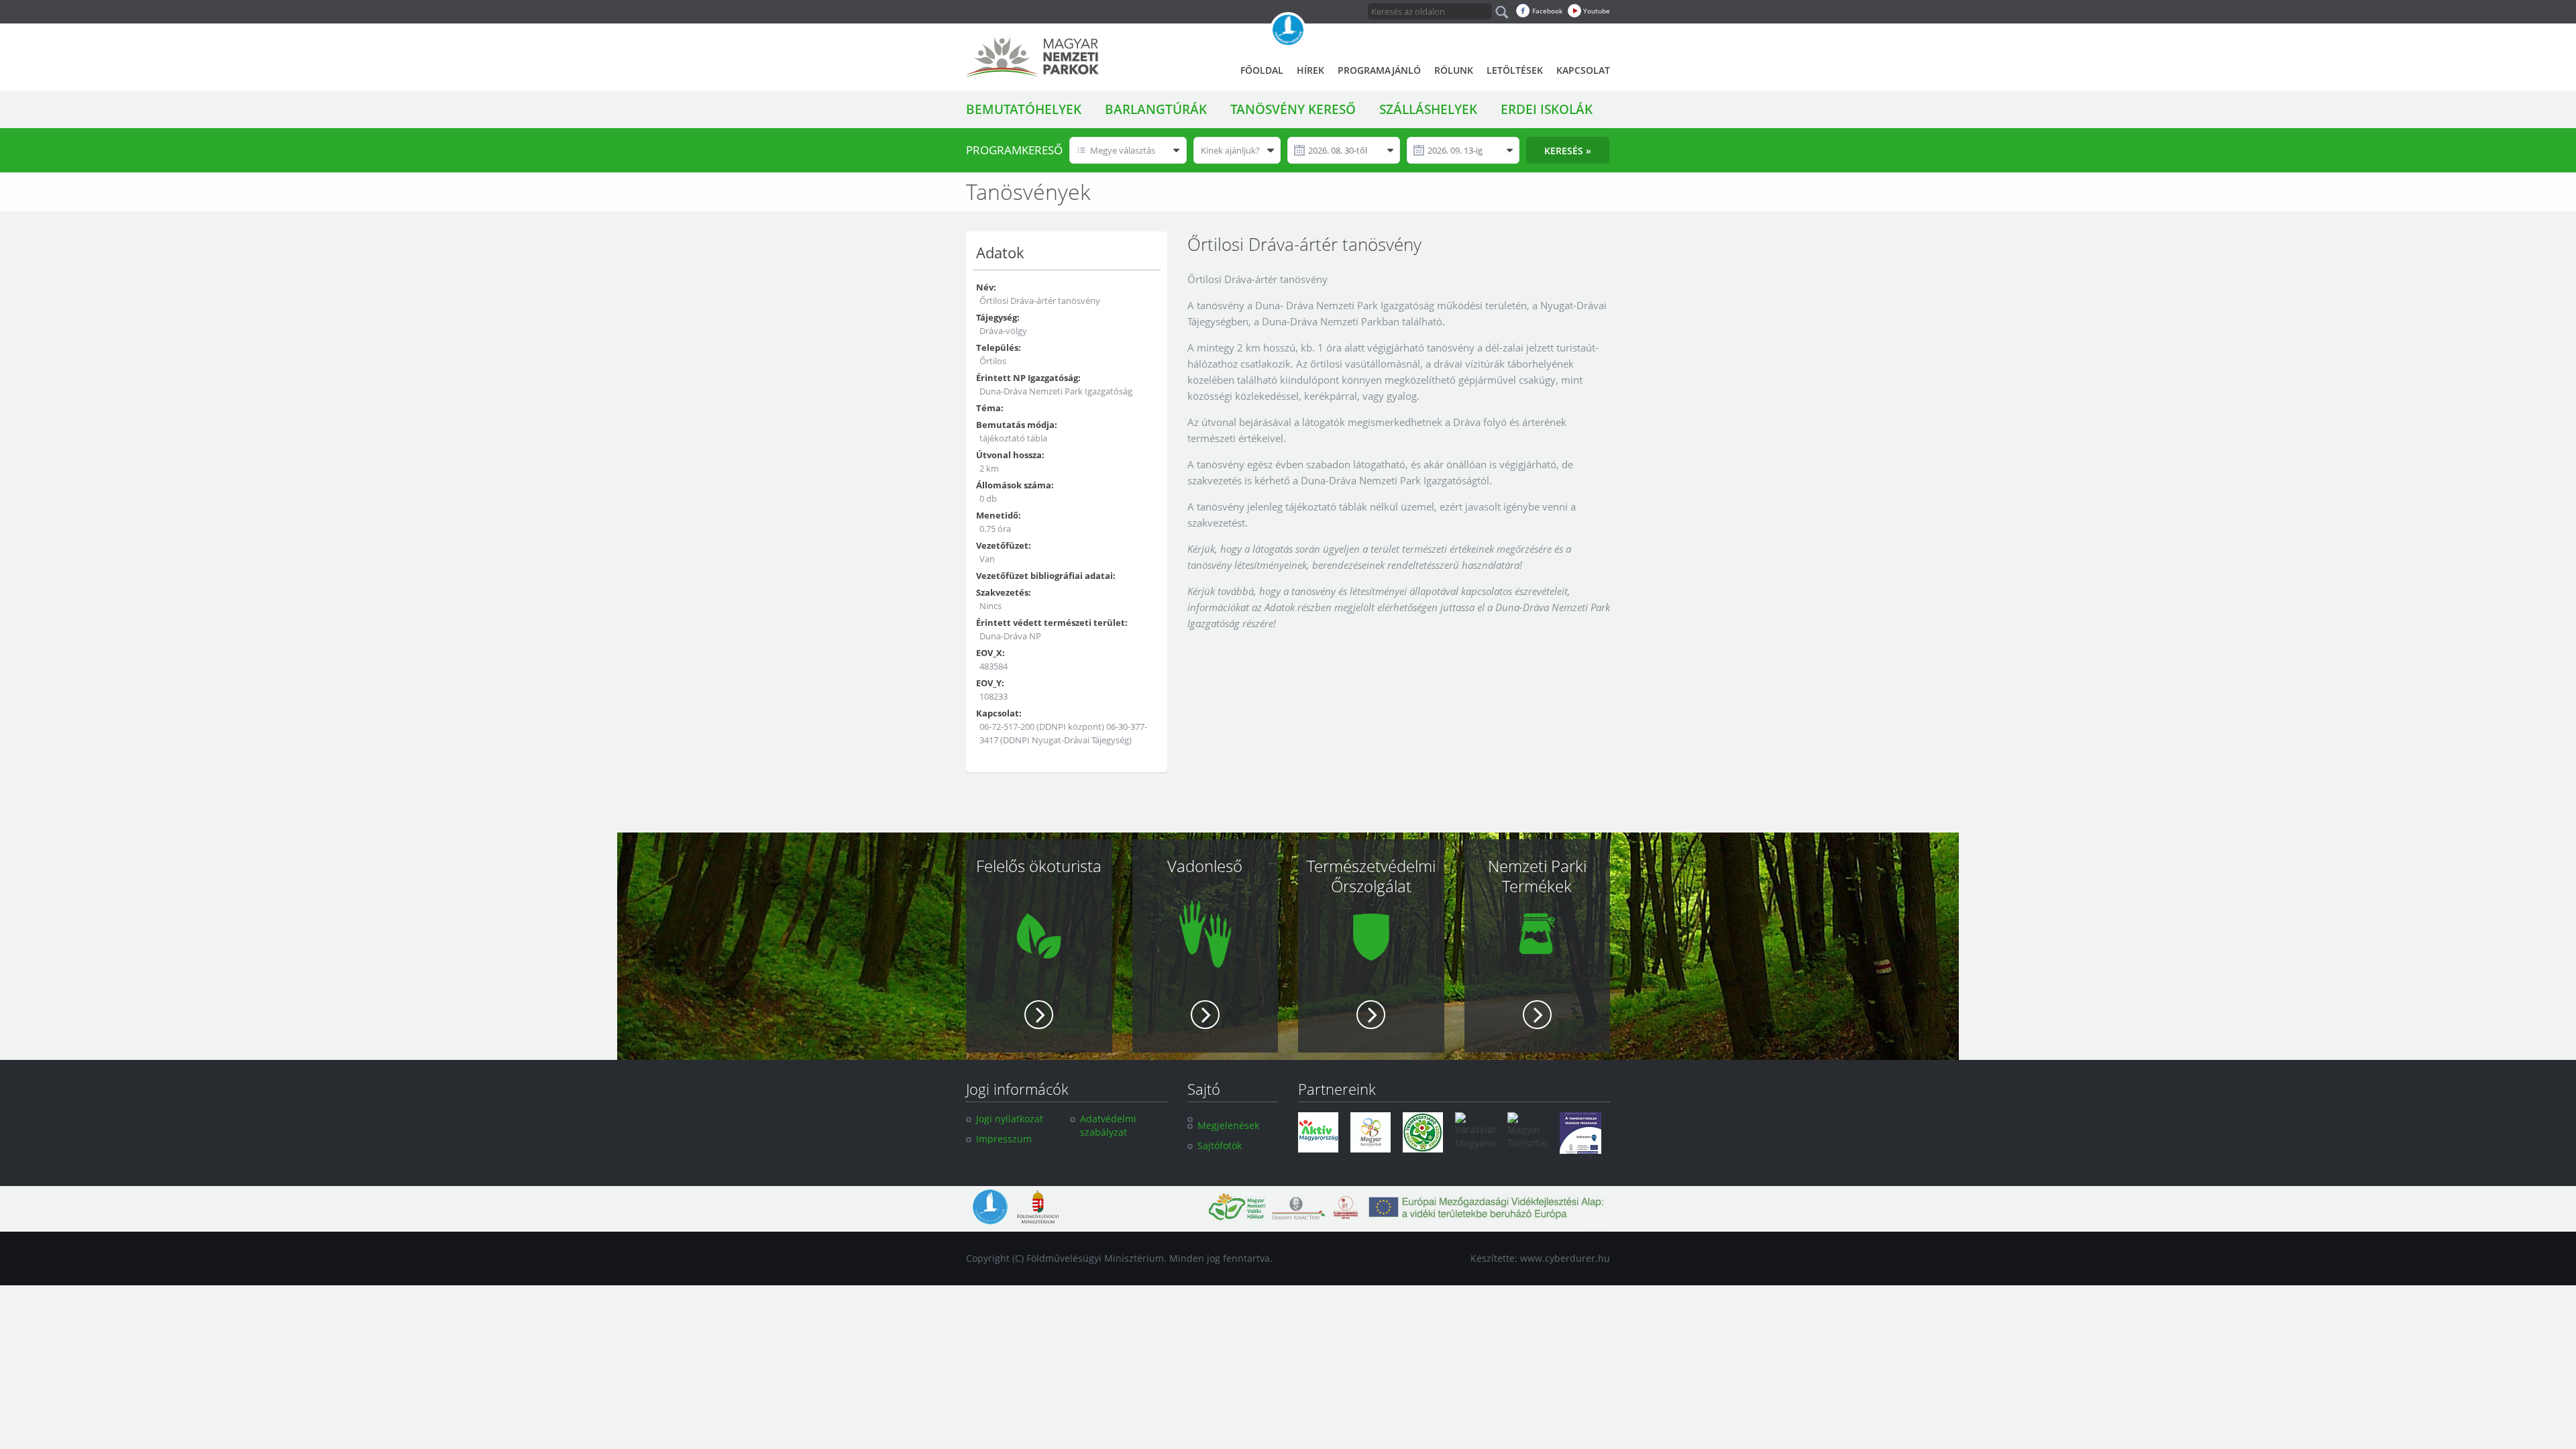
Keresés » (1568, 151)
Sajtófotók (1220, 1145)
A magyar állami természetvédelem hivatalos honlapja (1288, 30)
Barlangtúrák (1156, 109)
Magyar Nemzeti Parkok (1032, 57)
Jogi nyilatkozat (1010, 1119)
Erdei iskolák (1547, 109)
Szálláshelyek (1428, 109)
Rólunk (1454, 70)
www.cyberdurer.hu (1565, 1258)
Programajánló (1379, 70)
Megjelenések (1228, 1125)
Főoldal (1262, 70)
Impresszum (1004, 1139)
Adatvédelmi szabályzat (1108, 1125)
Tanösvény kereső (1293, 109)
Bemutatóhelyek (1024, 109)
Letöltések (1515, 70)
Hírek (1310, 70)
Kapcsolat (1583, 70)
